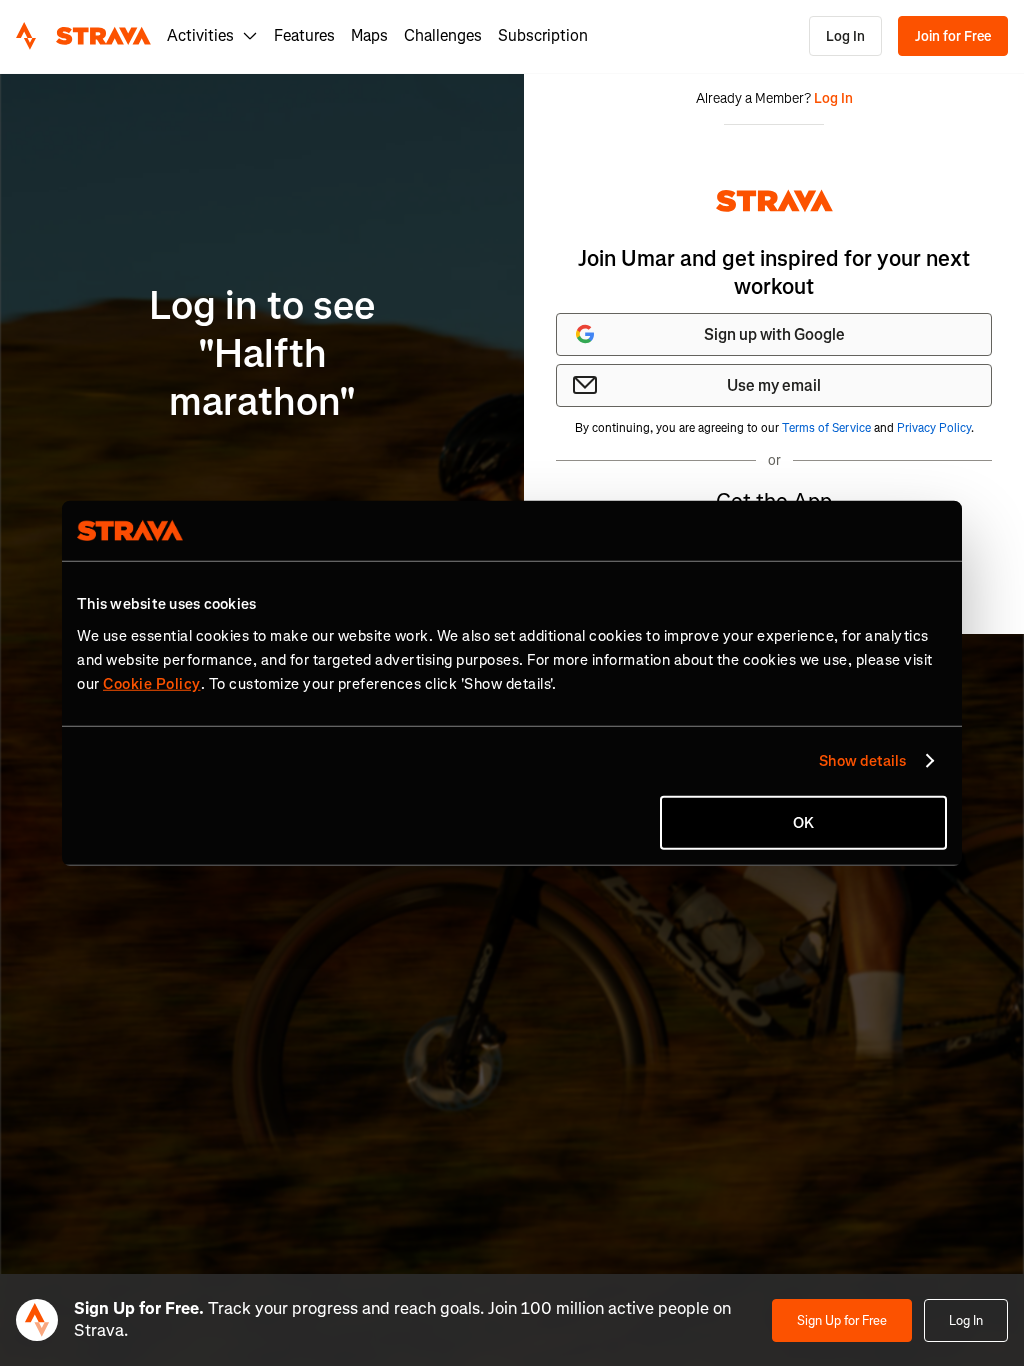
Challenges (443, 35)
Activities (200, 35)
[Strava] (83, 36)
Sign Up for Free (842, 1320)
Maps (369, 35)
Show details (862, 761)
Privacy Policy (934, 428)
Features (304, 35)
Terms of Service (826, 428)
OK (803, 822)
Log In (845, 36)
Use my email (774, 385)
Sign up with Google (774, 334)
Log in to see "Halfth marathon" (262, 353)
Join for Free (953, 36)
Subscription (543, 35)
